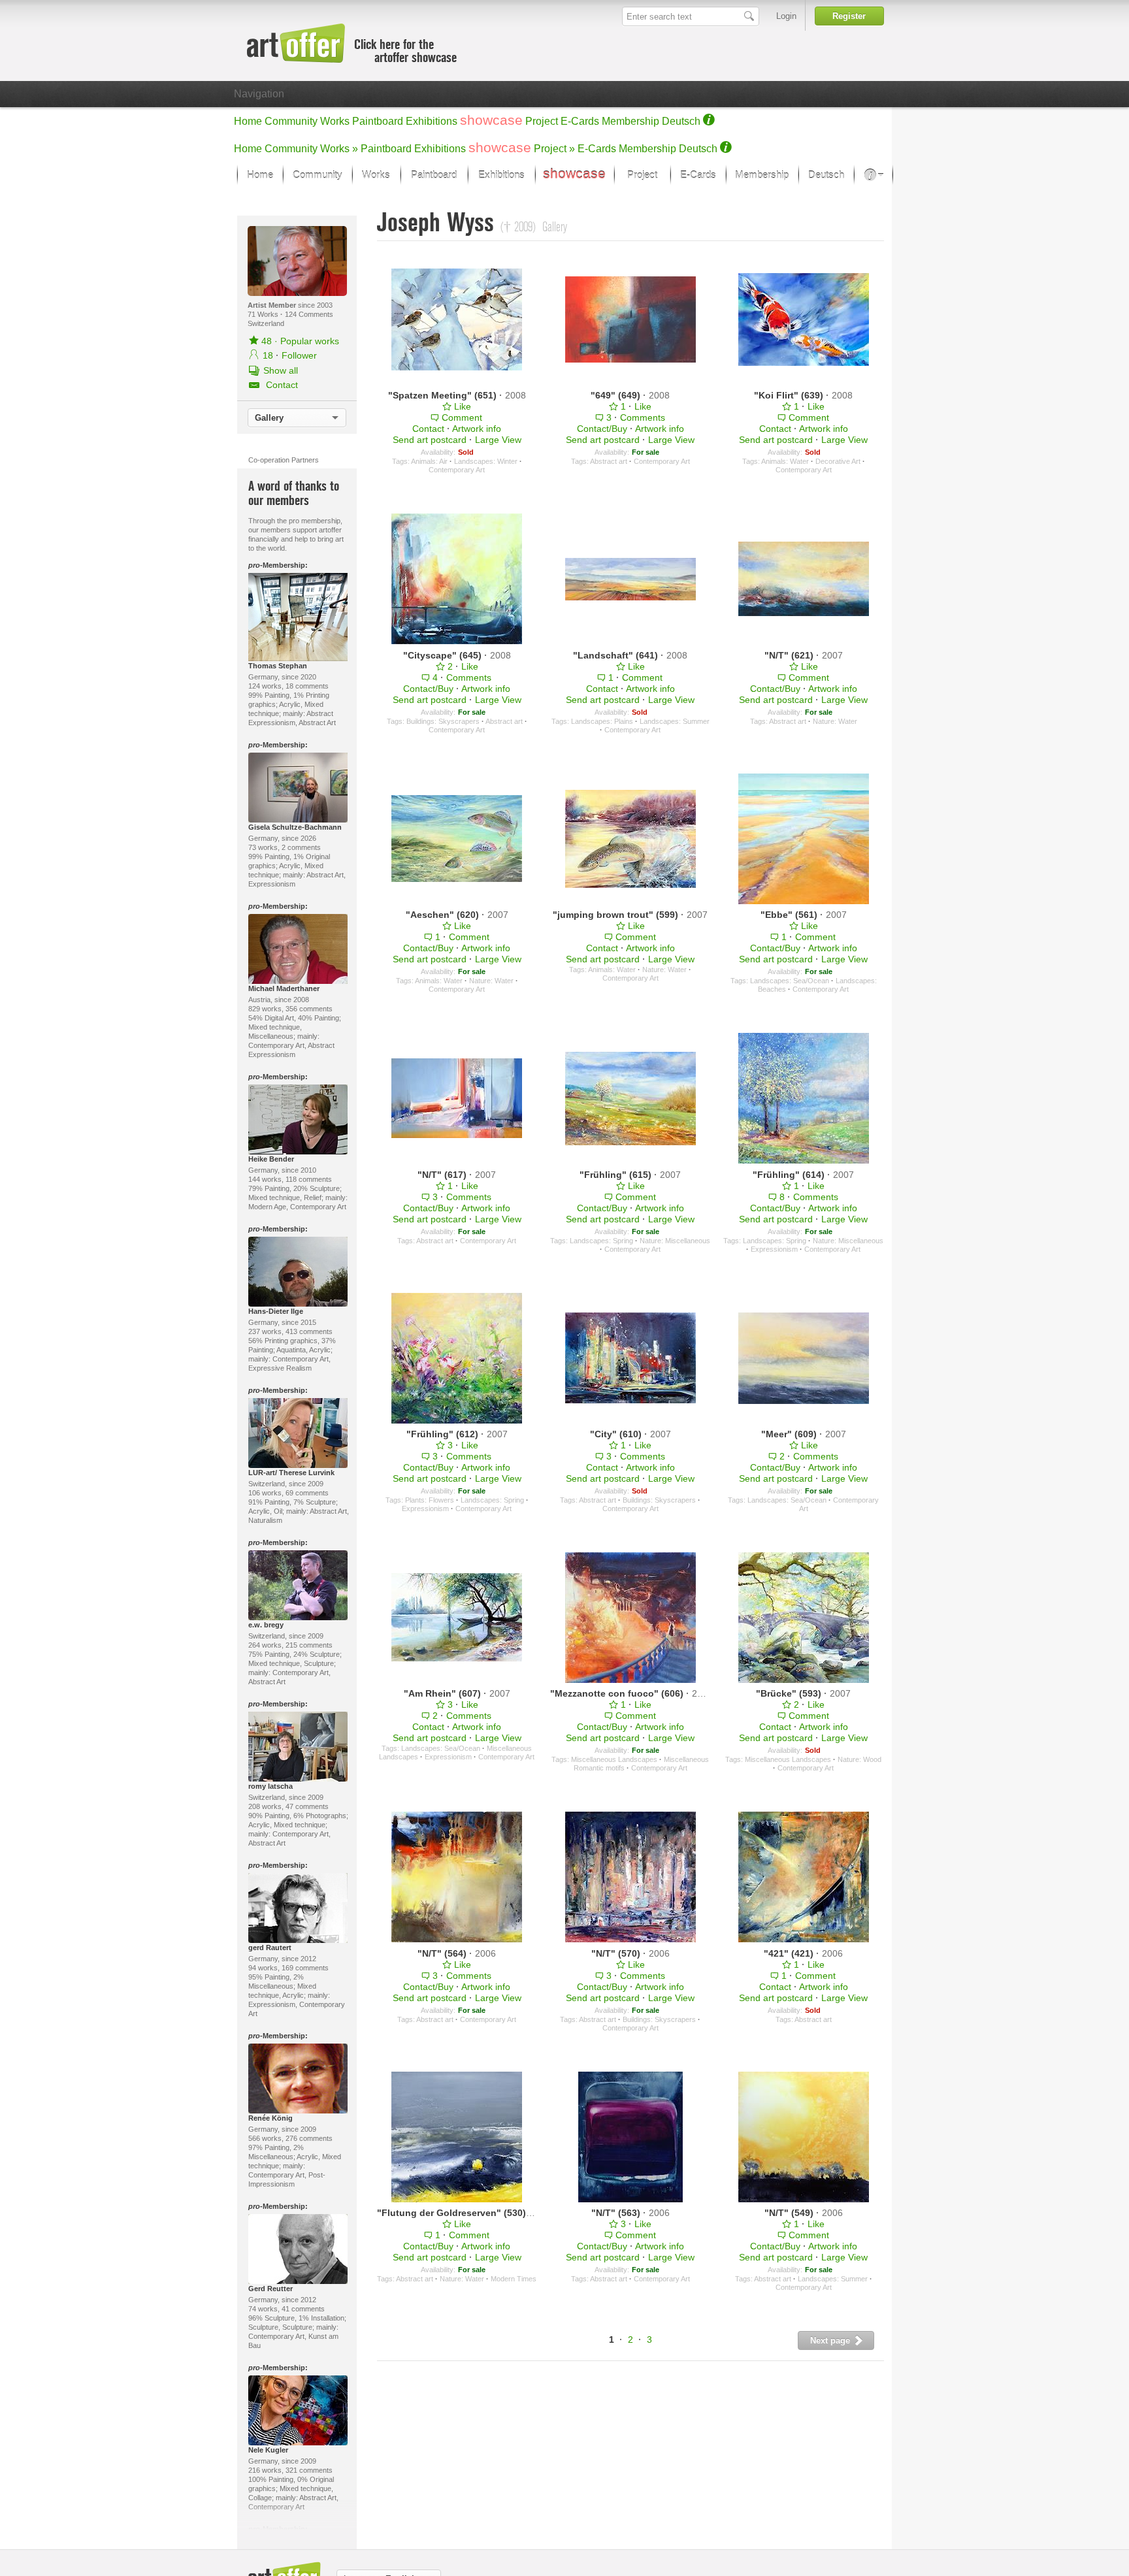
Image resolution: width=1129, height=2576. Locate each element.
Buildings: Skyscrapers (443, 721)
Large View (498, 440)
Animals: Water (785, 461)
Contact (428, 429)
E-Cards (580, 121)
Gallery (269, 418)
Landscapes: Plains (602, 721)
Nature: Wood (859, 1759)
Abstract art (609, 461)
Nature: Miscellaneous (675, 1241)
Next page (831, 2340)
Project (542, 121)
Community (291, 121)
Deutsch (681, 121)
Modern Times (514, 2279)
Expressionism (774, 1249)
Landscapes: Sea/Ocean (790, 981)
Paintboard (378, 121)
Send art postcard (430, 440)
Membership (630, 121)
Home (248, 121)
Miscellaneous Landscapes (614, 1759)
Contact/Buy (602, 429)
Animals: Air (429, 461)
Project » (554, 149)
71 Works (264, 314)
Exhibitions (432, 121)
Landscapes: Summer (675, 721)
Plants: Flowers (430, 1500)
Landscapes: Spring (601, 1241)
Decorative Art (838, 461)
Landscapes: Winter (486, 461)
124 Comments (309, 314)
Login (786, 16)
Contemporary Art (457, 470)
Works (335, 121)
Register (849, 16)
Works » (339, 149)
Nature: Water (835, 721)
